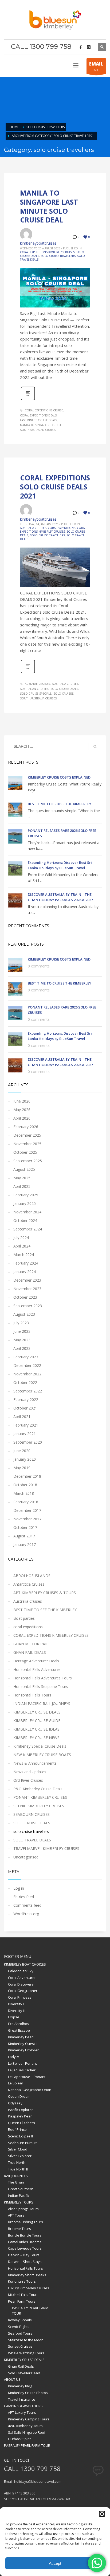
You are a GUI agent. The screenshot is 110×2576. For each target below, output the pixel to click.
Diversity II (16, 2004)
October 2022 (25, 1382)
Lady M (14, 2057)
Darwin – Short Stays (25, 2262)
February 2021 (26, 1425)
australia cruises (65, 684)
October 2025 (25, 1152)
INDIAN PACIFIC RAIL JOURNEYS (42, 1704)
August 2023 (24, 1314)
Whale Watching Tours (26, 2353)
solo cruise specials (36, 694)
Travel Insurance (22, 2399)
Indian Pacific (19, 2196)
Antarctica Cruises (29, 1584)
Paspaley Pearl (20, 2116)
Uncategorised (26, 1857)
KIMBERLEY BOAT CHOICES (25, 1964)
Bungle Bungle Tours (25, 2235)
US (96, 66)
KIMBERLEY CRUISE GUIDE (37, 1721)
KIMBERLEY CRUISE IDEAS (36, 1729)
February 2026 (26, 1127)
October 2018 (25, 1485)
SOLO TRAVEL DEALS (32, 1840)
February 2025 (26, 1195)
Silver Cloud (18, 2149)
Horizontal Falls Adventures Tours (43, 1678)
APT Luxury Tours (22, 2412)
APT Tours (16, 2215)
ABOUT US (12, 2379)
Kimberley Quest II (23, 2044)
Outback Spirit (19, 2439)
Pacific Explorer (20, 2110)
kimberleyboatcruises (38, 243)
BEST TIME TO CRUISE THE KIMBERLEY (60, 804)
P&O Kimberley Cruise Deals (38, 1789)
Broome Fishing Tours (25, 2222)
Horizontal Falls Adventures (37, 1669)
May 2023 (22, 1340)
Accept (55, 2563)
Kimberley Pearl (21, 2037)
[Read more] (28, 400)
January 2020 (25, 1459)
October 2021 (25, 1408)
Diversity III (17, 2011)
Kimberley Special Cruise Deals (40, 1746)
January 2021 (25, 1434)
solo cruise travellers (58, 256)
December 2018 (27, 1476)
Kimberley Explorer (23, 2050)
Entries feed (24, 1897)
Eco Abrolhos (19, 2024)
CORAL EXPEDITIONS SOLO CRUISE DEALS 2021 (55, 487)
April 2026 (22, 1118)
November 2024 (27, 1212)
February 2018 (26, 1502)
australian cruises (34, 689)
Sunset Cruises (20, 2346)
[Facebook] (81, 47)
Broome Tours (19, 2229)
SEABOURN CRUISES (32, 1814)
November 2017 (27, 1519)
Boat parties (24, 1618)
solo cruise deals (64, 689)
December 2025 (27, 1135)
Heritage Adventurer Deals (36, 1661)
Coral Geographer (23, 1991)
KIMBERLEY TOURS (19, 2202)
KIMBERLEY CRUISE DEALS (37, 1712)
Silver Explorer (20, 2156)
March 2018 (24, 1493)
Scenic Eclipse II (20, 2136)
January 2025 (25, 1203)
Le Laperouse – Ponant (27, 2077)
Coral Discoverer (21, 1984)
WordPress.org (26, 1914)
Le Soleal (15, 2083)
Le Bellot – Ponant (22, 2063)
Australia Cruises (33, 528)
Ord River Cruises (28, 1780)
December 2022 (27, 1365)
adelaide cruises (37, 684)
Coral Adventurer (22, 1978)
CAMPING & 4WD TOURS (23, 2406)
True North (17, 2162)
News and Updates (30, 1772)
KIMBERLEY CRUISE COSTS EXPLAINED (59, 777)
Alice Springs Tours (23, 2209)
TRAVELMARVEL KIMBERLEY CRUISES (46, 1848)
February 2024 (26, 1263)
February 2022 (26, 1400)
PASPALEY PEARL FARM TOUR (30, 2311)
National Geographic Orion (30, 2090)
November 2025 (27, 1144)
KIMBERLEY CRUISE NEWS (36, 1738)
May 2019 (22, 1468)
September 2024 (28, 1229)
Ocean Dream (19, 2096)
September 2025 (28, 1161)
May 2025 (22, 1178)
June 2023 (22, 1331)
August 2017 (24, 1536)
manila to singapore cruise (41, 425)
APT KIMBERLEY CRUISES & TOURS (45, 1593)
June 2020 (22, 1451)
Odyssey (15, 2103)
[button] (102, 2514)
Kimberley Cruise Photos (28, 2393)
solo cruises (63, 694)
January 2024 (25, 1272)
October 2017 (25, 1527)
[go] (95, 747)
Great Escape (19, 2030)
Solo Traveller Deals (24, 2373)
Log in (19, 1888)
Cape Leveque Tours (25, 2248)
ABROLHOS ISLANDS (32, 1576)
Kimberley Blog (20, 2386)
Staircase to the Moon (26, 2340)
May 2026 (22, 1110)
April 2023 (22, 1348)
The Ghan (16, 2182)
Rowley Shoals (20, 2320)
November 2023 (27, 1289)
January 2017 (25, 1544)
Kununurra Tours (22, 2281)
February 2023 (26, 1357)
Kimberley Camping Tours (29, 2419)
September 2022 (28, 1391)
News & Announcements (35, 1763)
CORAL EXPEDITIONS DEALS (38, 415)
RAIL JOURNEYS (16, 2176)
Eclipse (14, 2017)
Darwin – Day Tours (24, 2255)
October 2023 (25, 1297)
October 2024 (25, 1220)
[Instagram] (89, 47)
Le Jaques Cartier (22, 2070)
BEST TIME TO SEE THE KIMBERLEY (45, 1610)
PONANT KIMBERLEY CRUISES (40, 1797)
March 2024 (24, 1255)
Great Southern (21, 2189)
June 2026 (22, 1101)
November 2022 (27, 1374)
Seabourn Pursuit (22, 2143)
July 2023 (21, 1323)
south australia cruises (38, 698)
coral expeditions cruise (44, 410)
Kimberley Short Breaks (27, 2275)
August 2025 (24, 1169)
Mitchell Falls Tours (23, 2295)
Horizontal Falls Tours (32, 1695)
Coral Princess (20, 1997)
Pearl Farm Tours (22, 2301)
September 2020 (28, 1442)
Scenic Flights (19, 2327)
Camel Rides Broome (25, 2242)
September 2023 (28, 1306)
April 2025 (22, 1186)
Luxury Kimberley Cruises (29, 2288)
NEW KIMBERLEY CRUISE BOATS (42, 1755)
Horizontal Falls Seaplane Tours (41, 1686)
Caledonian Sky (21, 1971)
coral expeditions (62, 528)
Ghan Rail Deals (21, 2366)
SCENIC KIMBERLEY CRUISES (39, 1806)
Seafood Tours (20, 2333)
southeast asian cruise (38, 430)
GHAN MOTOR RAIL (31, 1644)
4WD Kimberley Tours (25, 2426)
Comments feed (27, 1905)
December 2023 (27, 1280)
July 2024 (21, 1238)
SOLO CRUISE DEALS (32, 1823)
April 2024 (22, 1246)
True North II (18, 2169)
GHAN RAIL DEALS (30, 1652)
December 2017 (27, 1510)
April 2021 (22, 1417)
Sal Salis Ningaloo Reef (27, 2432)
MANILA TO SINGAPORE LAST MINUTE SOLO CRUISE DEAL (49, 206)
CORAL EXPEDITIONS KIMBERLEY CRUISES (47, 252)
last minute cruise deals (38, 420)
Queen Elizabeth (21, 2123)
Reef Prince (17, 2129)
